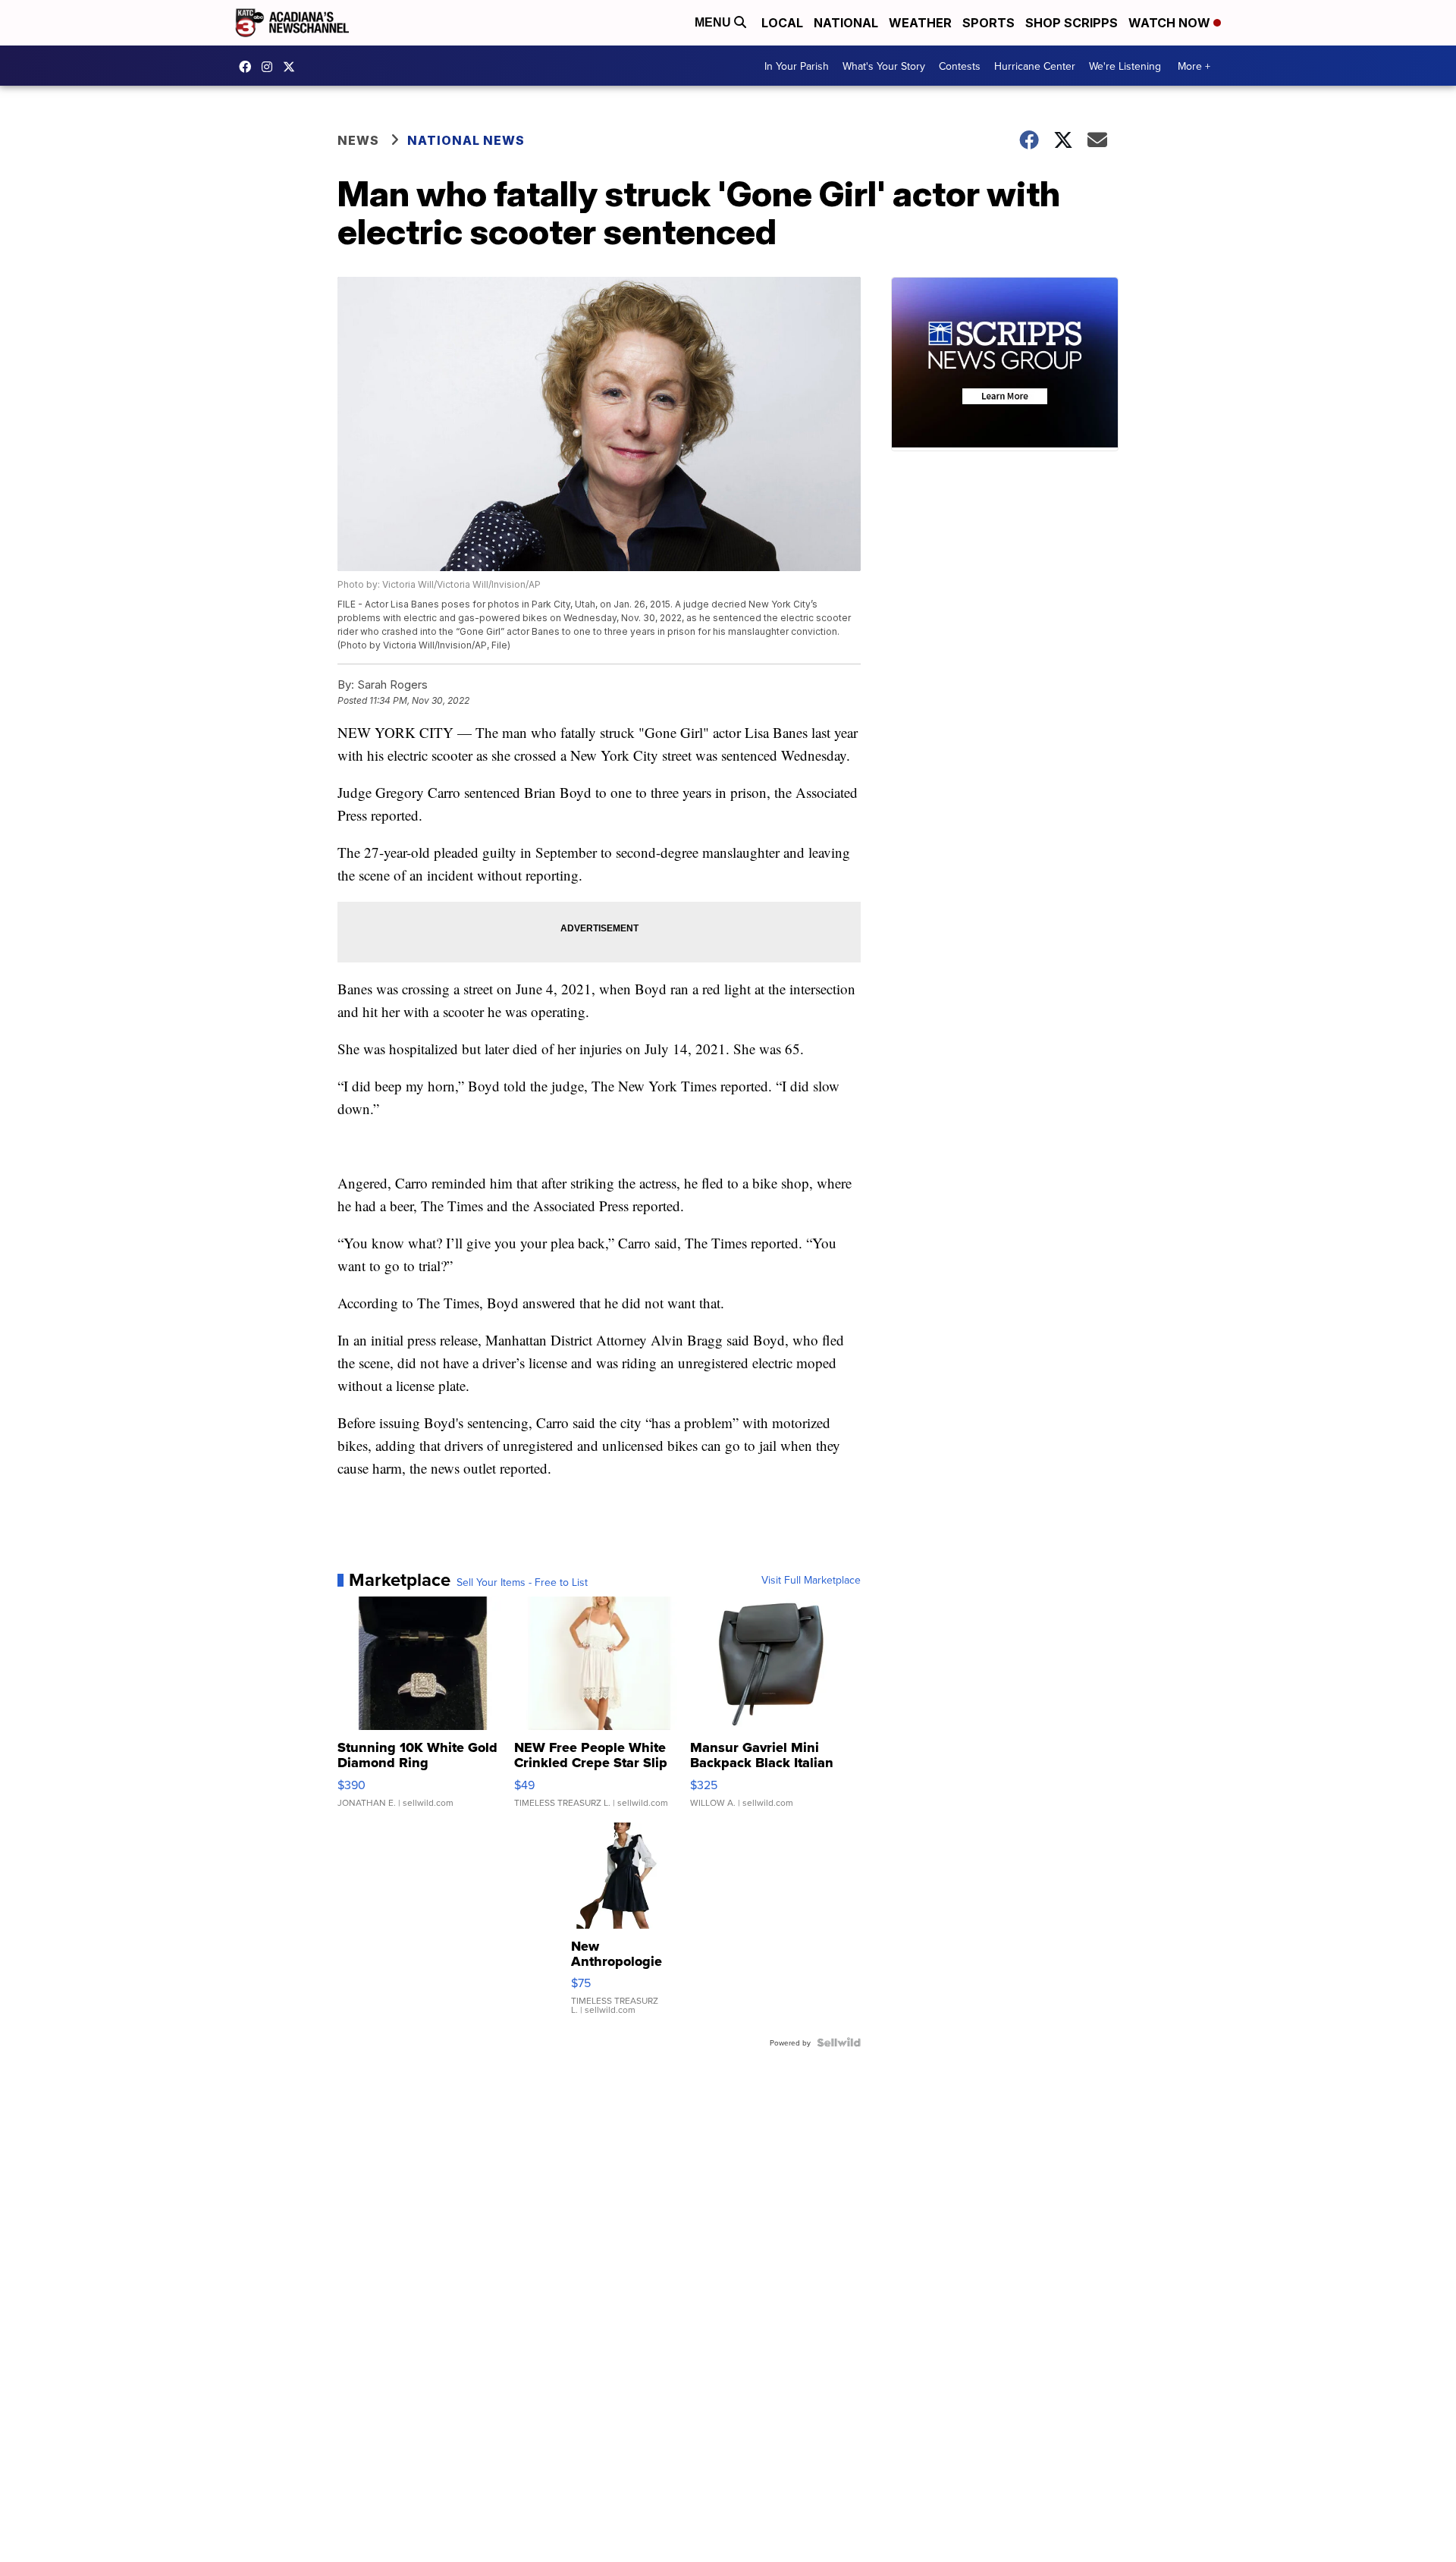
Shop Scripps (1072, 23)
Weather (920, 23)
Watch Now (1171, 23)
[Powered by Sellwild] (839, 2042)
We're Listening (1125, 66)
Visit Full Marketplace (811, 1580)
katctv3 (249, 67)
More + (1194, 66)
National (846, 23)
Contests (960, 66)
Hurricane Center (1035, 66)
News (358, 140)
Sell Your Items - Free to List (522, 1582)
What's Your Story (884, 66)
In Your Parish (797, 66)
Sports (988, 23)
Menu (714, 22)
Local (782, 23)
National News (466, 140)
